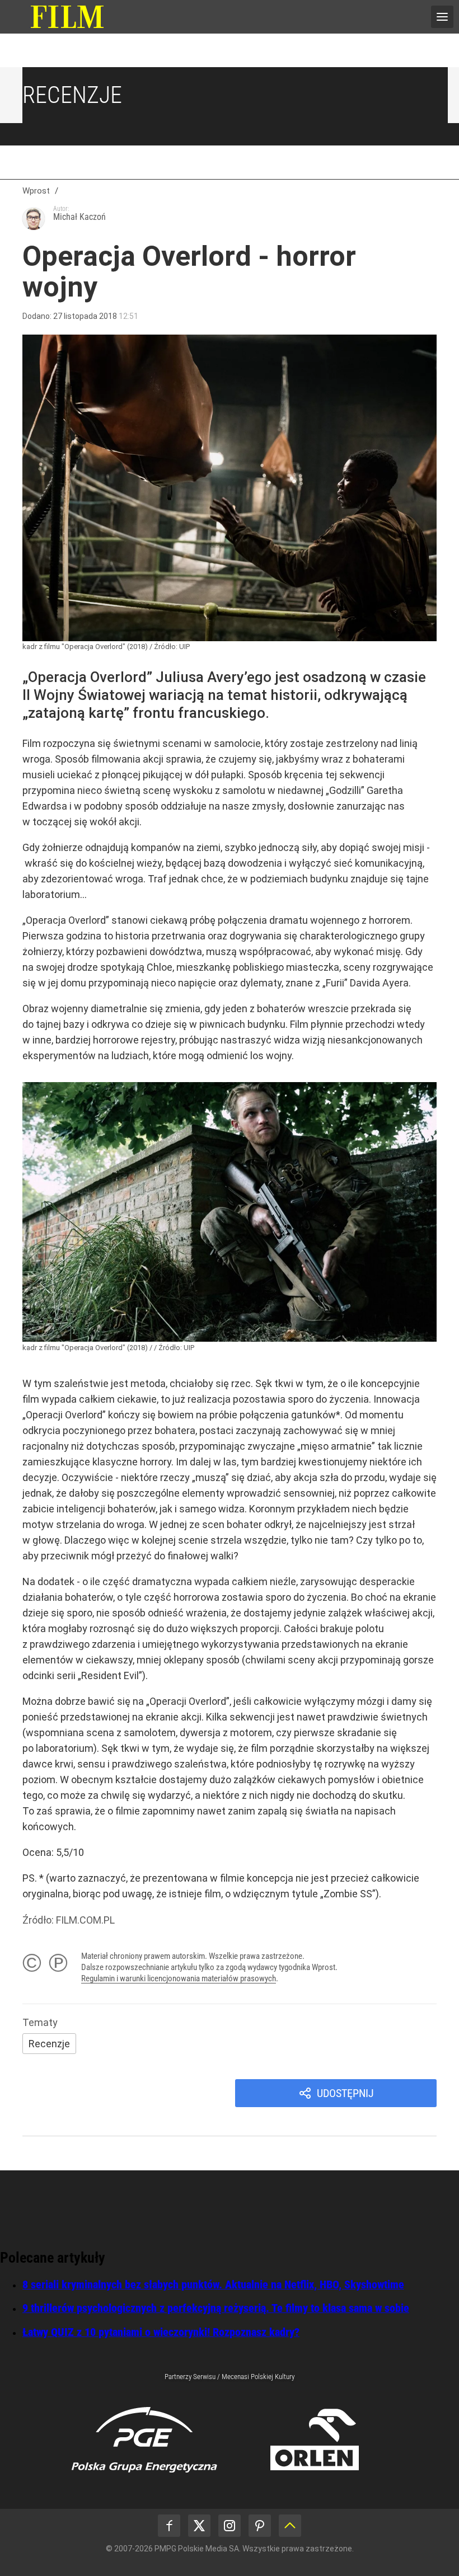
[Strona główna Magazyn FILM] (67, 17)
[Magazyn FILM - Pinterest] (260, 2526)
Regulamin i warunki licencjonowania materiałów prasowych (179, 1978)
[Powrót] (290, 2526)
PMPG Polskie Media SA (197, 2549)
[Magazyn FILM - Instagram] (230, 2526)
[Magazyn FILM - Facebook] (169, 2526)
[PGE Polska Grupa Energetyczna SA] (144, 2439)
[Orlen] (315, 2439)
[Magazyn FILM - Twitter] (199, 2526)
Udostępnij (345, 2093)
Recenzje (72, 95)
